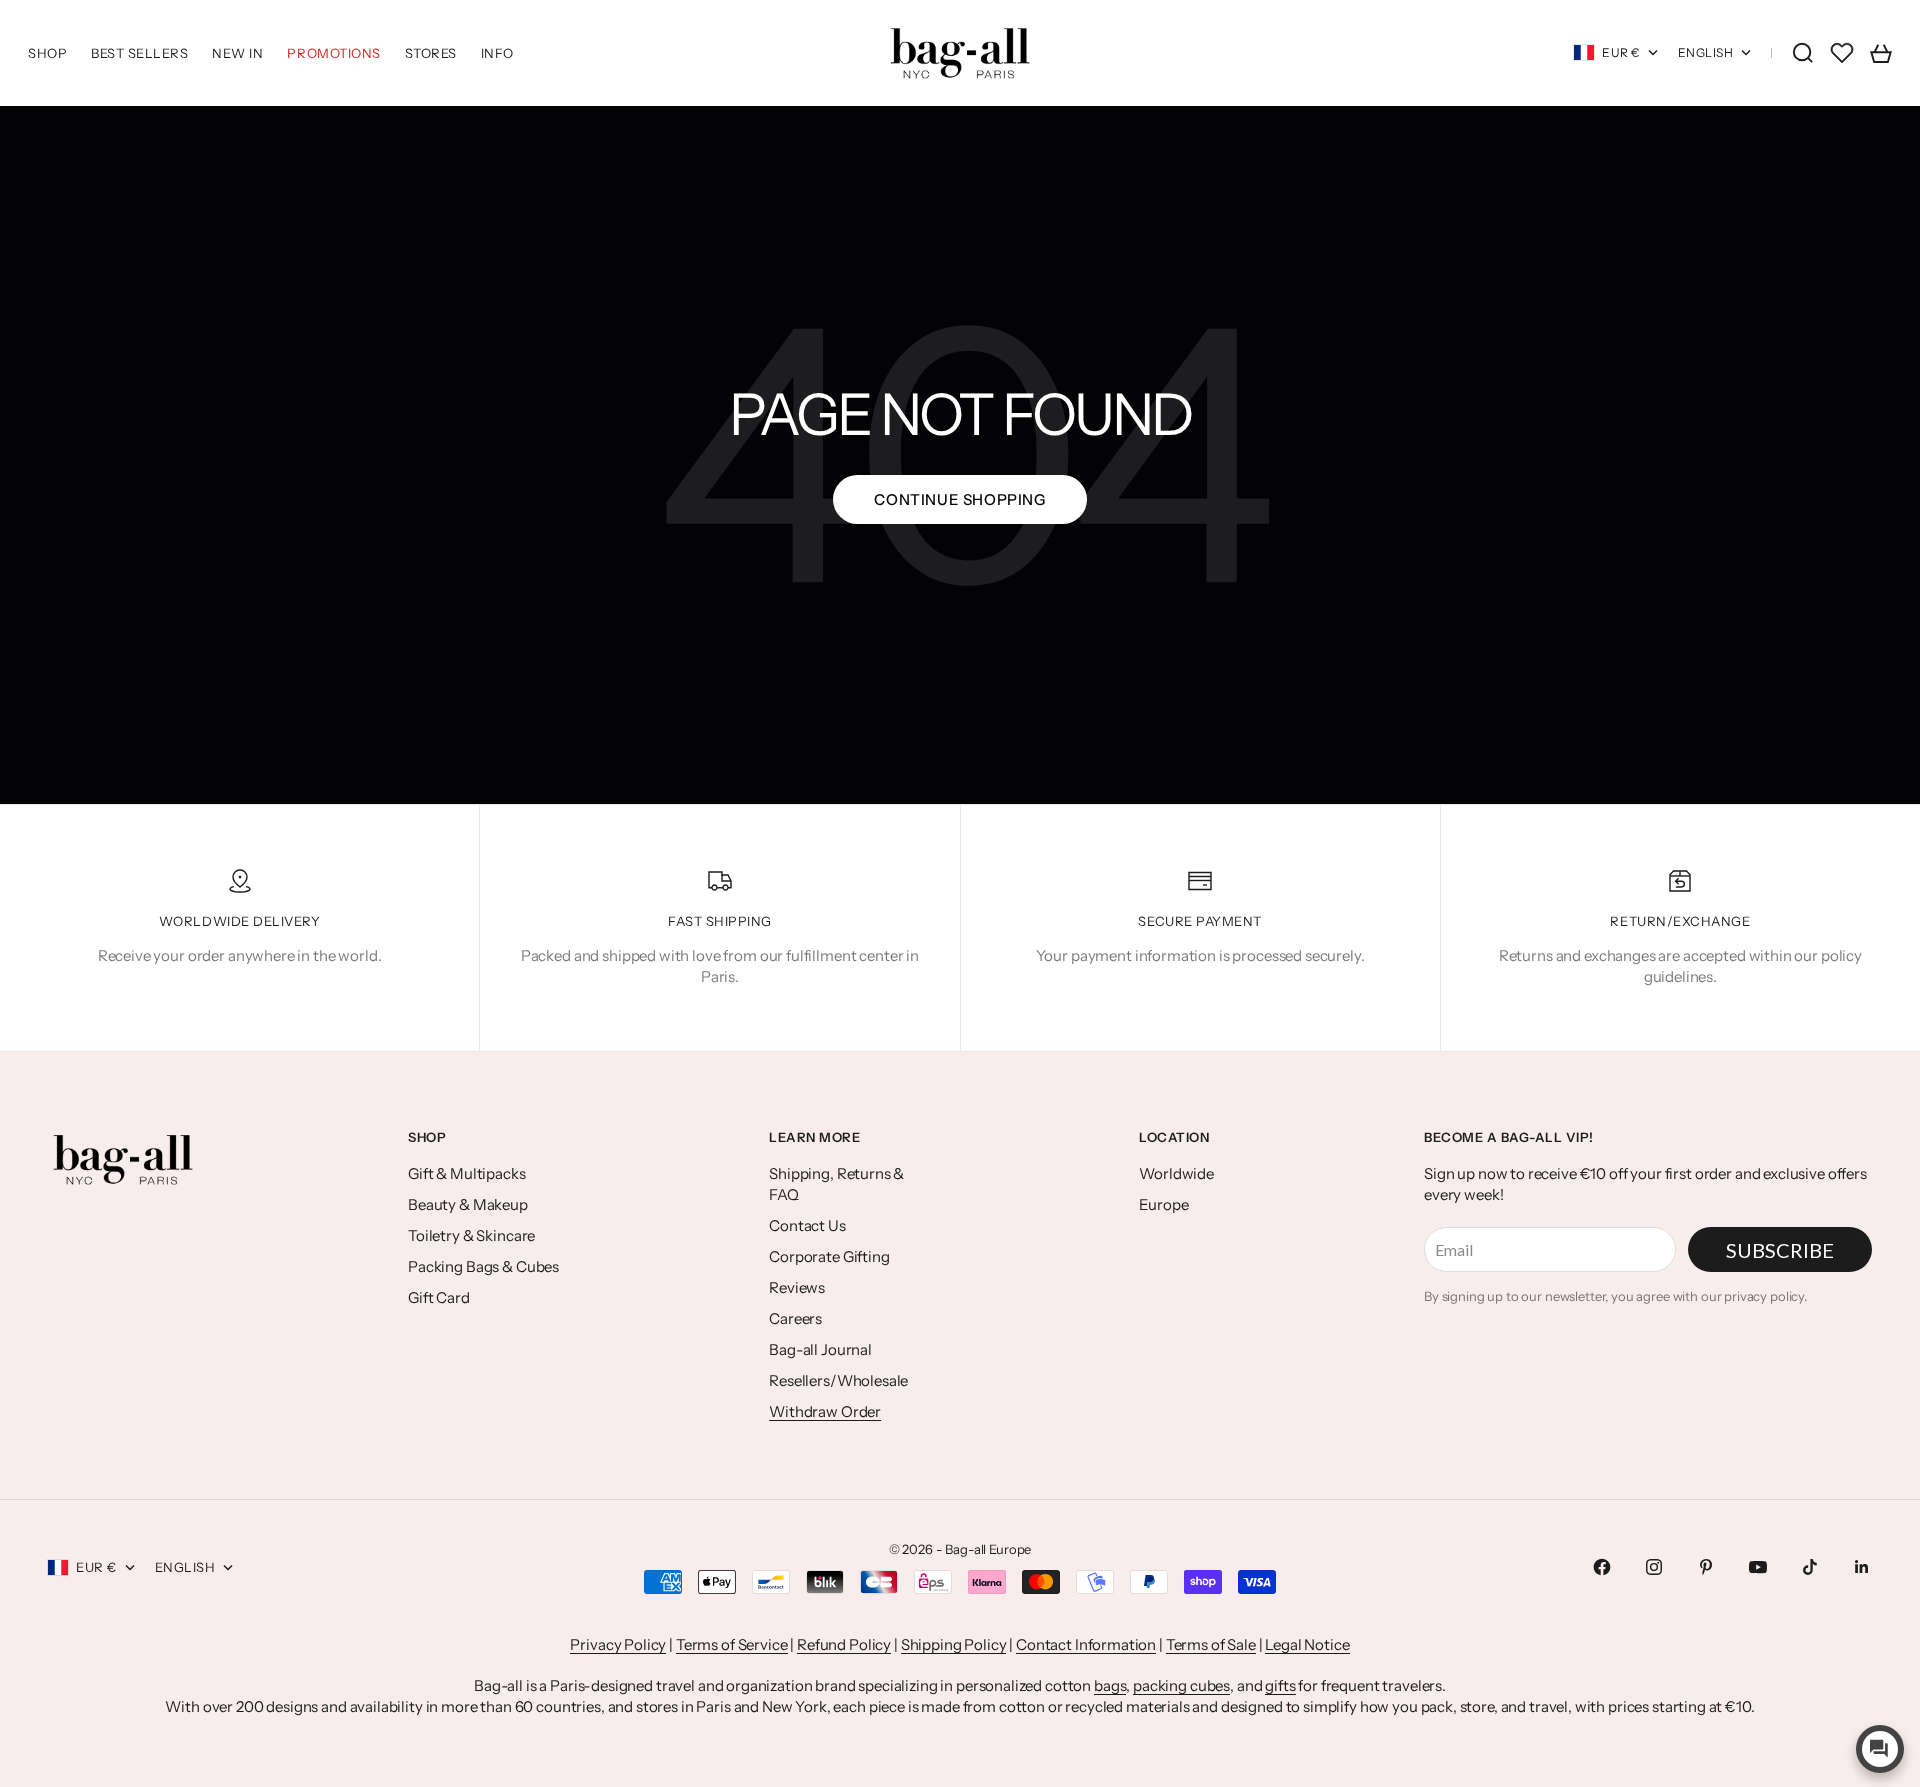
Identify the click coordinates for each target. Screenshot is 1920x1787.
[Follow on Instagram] (1654, 1567)
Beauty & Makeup (468, 1204)
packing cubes (1181, 1685)
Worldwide (1176, 1173)
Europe (1163, 1204)
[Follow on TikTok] (1810, 1567)
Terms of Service (732, 1644)
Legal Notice (1307, 1644)
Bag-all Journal (820, 1349)
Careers (795, 1318)
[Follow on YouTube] (1758, 1567)
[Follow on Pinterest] (1706, 1567)
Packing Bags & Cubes (483, 1266)
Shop (47, 53)
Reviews (797, 1287)
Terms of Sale (1211, 1644)
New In (237, 53)
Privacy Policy (618, 1644)
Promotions (333, 53)
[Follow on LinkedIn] (1862, 1567)
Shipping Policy (954, 1644)
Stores (431, 53)
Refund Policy (844, 1644)
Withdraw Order (825, 1411)
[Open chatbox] (1880, 1749)
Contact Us (807, 1225)
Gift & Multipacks (466, 1173)
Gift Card (439, 1297)
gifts (1280, 1685)
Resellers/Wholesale (838, 1380)
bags (1110, 1685)
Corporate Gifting (829, 1256)
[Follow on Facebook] (1602, 1567)
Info (497, 53)
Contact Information (1086, 1644)
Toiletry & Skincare (471, 1235)
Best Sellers (139, 53)
